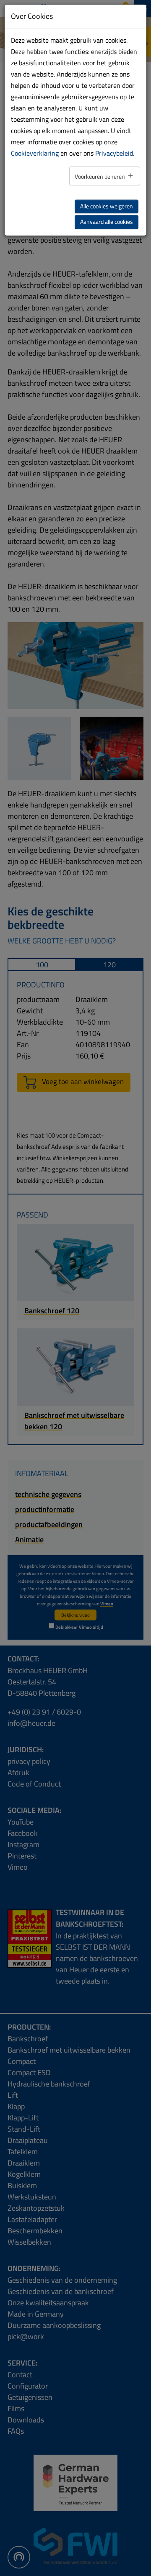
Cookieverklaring (35, 153)
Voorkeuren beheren (100, 177)
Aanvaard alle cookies (107, 222)
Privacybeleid (114, 153)
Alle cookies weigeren (107, 206)
